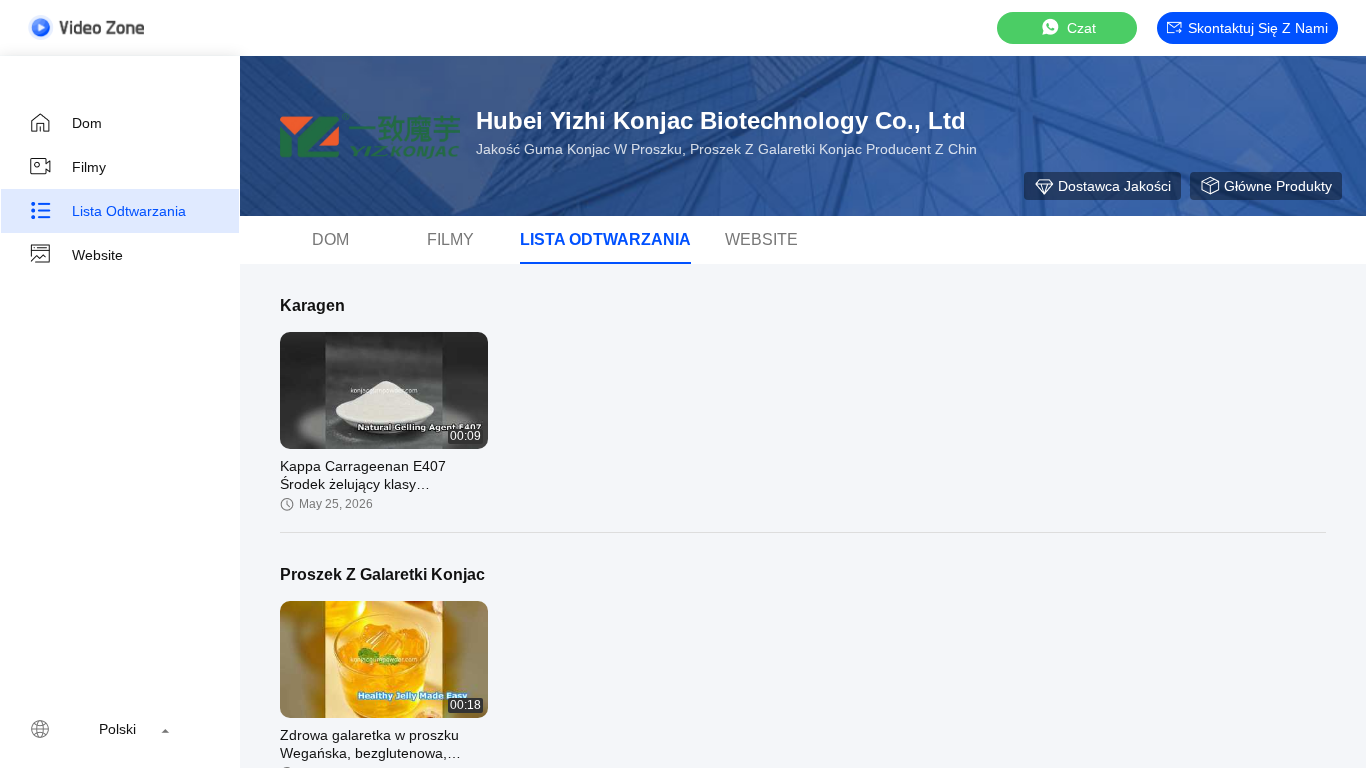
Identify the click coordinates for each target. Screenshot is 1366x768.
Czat (1081, 28)
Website (97, 255)
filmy (89, 167)
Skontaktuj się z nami (1258, 28)
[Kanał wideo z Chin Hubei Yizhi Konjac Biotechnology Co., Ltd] (86, 27)
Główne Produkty (1278, 186)
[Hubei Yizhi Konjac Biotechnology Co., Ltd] (370, 136)
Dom (87, 123)
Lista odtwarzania (129, 211)
